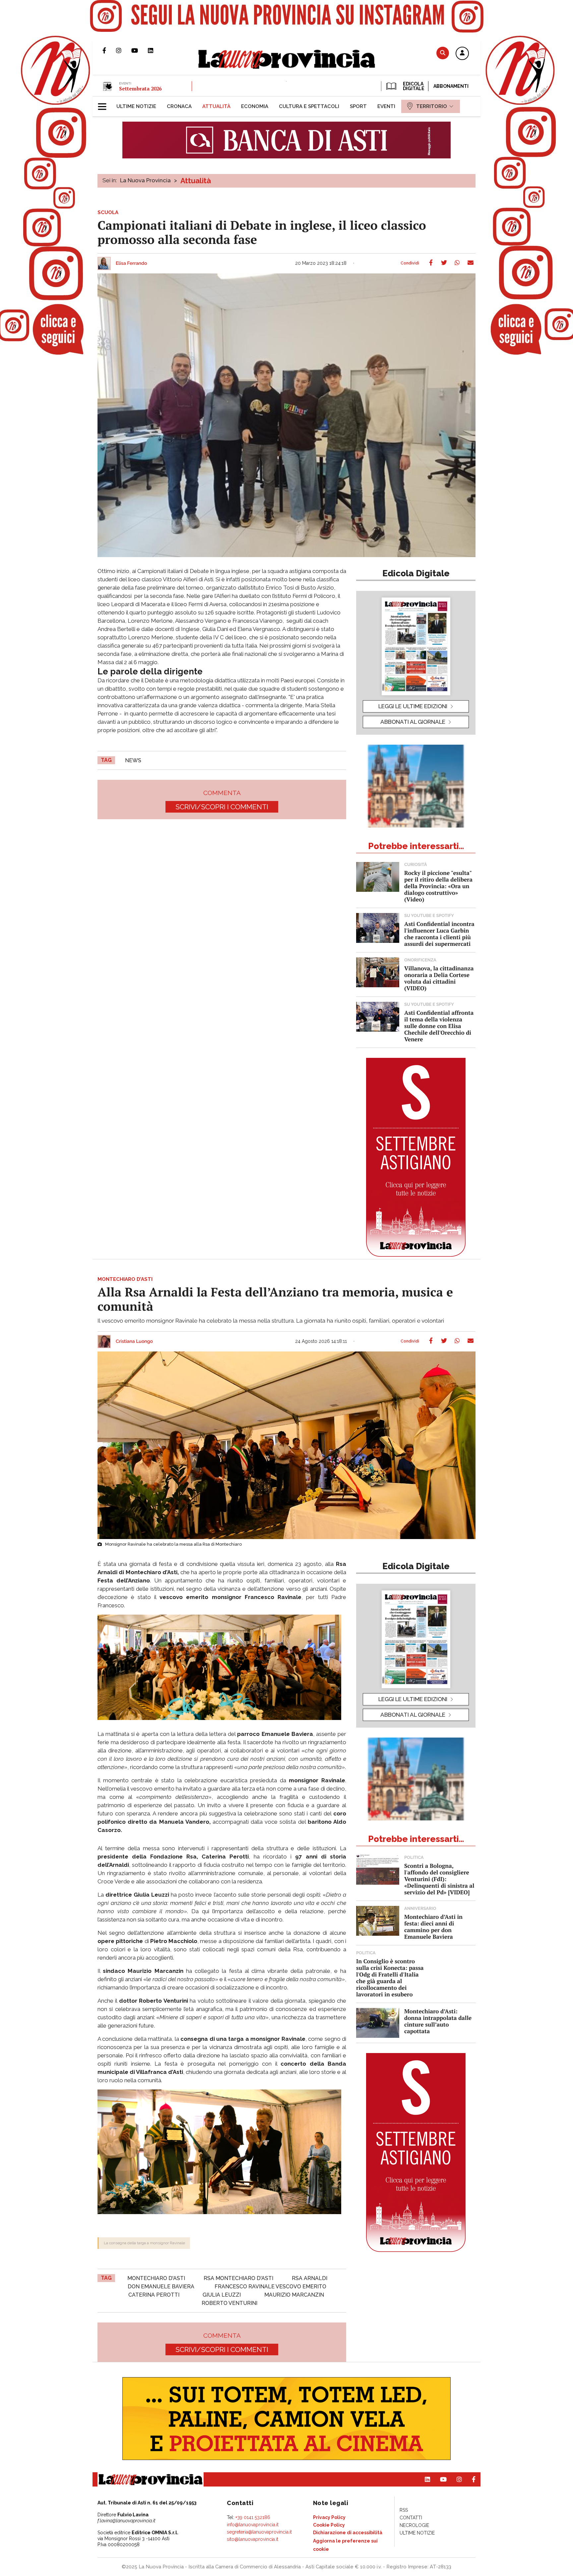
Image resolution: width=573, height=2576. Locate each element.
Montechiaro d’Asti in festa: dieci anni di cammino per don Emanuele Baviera (433, 1927)
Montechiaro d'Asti (156, 2278)
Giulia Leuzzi (222, 2295)
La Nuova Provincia (145, 180)
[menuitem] (136, 106)
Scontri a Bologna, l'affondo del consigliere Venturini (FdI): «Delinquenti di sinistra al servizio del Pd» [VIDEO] (439, 1879)
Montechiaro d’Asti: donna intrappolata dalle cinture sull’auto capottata (438, 2021)
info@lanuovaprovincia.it (253, 2525)
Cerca (443, 53)
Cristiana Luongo (134, 1342)
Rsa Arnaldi (310, 2278)
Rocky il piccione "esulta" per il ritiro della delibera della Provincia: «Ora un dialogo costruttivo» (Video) (438, 886)
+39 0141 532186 (253, 2517)
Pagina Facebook (109, 50)
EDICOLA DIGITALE (413, 86)
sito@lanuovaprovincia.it (253, 2539)
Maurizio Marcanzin (294, 2295)
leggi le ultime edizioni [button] (413, 706)
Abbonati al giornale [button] (413, 722)
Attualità (196, 181)
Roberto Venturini (229, 2303)
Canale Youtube (140, 50)
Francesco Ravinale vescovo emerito (270, 2287)
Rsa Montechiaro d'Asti (238, 2278)
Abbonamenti (451, 86)
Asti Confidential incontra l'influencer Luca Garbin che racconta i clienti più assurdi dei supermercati (439, 934)
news (133, 760)
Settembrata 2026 (140, 88)
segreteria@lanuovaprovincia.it (259, 2532)
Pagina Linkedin (156, 50)
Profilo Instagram (124, 50)
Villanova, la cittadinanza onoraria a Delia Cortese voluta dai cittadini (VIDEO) (439, 978)
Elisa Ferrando (131, 263)
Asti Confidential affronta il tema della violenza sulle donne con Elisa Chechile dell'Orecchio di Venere (439, 1026)
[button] (462, 54)
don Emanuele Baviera (161, 2287)
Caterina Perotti (154, 2295)
